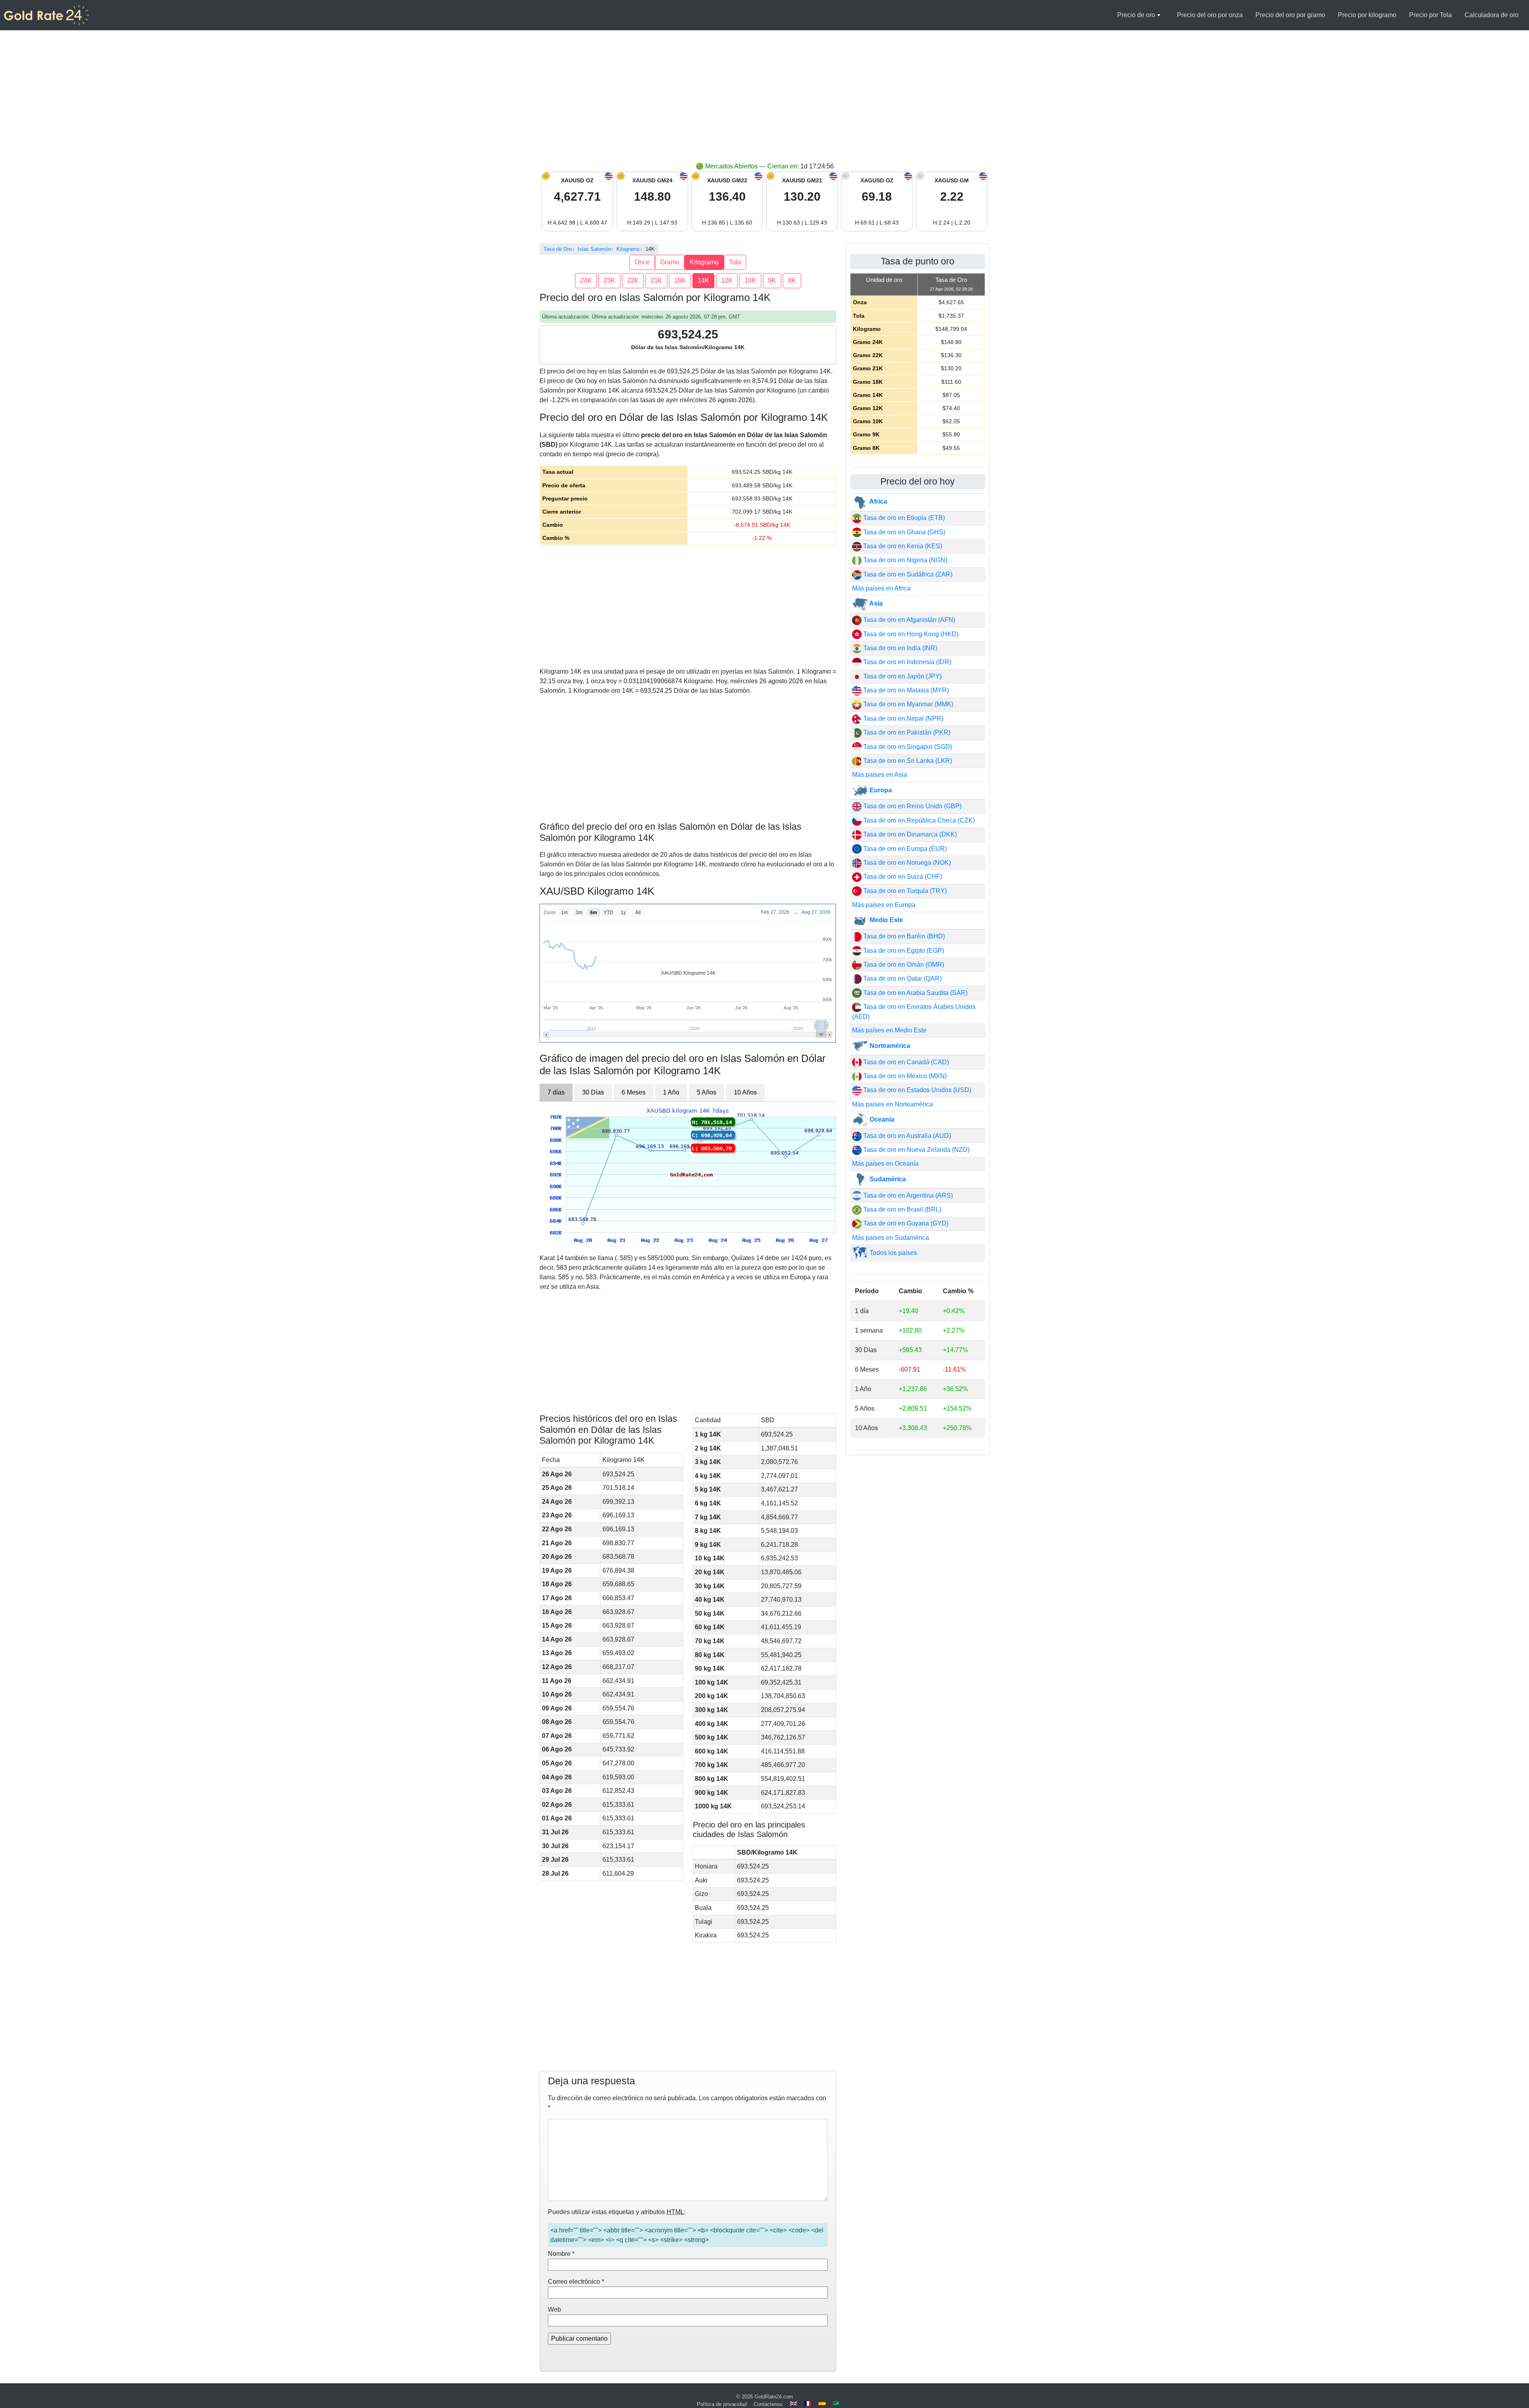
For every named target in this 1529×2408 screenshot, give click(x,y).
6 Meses (633, 1092)
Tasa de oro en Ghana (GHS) (903, 532)
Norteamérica (889, 1046)
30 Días (593, 1092)
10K (750, 280)
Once (642, 262)
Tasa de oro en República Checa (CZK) (918, 820)
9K (772, 280)
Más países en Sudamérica (891, 1238)
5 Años (707, 1092)
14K (703, 280)
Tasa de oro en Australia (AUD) (906, 1136)
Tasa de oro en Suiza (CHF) (902, 877)
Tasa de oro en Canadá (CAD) (905, 1062)
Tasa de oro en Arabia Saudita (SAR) (915, 993)
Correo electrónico (576, 2282)
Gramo (670, 262)
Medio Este (886, 920)
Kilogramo (704, 262)
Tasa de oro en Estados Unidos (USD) (916, 1090)
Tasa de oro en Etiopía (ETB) (903, 518)
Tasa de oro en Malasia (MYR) (905, 690)
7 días (556, 1092)
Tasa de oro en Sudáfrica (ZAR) (907, 574)
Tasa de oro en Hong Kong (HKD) (910, 634)
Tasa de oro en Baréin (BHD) (903, 936)
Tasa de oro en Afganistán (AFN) (908, 620)
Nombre (561, 2254)
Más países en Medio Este (889, 1030)
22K (633, 280)
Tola (735, 262)
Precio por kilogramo (1367, 15)
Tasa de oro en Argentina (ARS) (907, 1195)
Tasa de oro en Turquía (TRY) (904, 891)
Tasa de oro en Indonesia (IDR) (906, 662)
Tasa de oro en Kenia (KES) (902, 546)
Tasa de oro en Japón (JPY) (902, 676)
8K (792, 280)
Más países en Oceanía (885, 1164)
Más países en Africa (881, 588)
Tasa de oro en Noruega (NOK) (906, 863)
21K (656, 280)
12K (727, 280)
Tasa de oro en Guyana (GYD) (905, 1223)
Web (554, 2309)
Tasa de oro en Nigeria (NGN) (904, 560)
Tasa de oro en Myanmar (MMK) (907, 704)
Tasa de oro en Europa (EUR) (904, 849)
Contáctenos (768, 2404)
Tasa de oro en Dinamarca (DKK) (909, 834)
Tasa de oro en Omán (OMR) (903, 965)
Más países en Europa (884, 905)
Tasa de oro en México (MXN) (904, 1076)
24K (586, 280)
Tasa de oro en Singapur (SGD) (907, 747)
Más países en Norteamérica (893, 1104)
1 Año (671, 1092)
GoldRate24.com (774, 2397)
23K (609, 280)
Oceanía (881, 1119)
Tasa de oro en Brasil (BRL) (901, 1209)
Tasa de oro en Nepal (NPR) (902, 718)
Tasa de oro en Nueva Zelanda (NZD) (916, 1150)
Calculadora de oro (1492, 15)
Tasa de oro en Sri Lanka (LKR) (907, 761)
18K (680, 280)
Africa (878, 501)
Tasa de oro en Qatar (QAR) (902, 978)
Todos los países (893, 1253)
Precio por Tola (1430, 15)
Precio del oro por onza (1210, 15)
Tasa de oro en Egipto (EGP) (903, 951)
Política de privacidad (722, 2404)
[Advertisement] (764, 102)
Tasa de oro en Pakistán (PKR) (906, 732)
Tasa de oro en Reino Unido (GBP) (912, 806)
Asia (875, 603)
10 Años (745, 1092)
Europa (880, 790)
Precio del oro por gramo (1290, 15)
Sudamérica (887, 1179)
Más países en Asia (880, 775)
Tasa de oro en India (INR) (899, 648)
